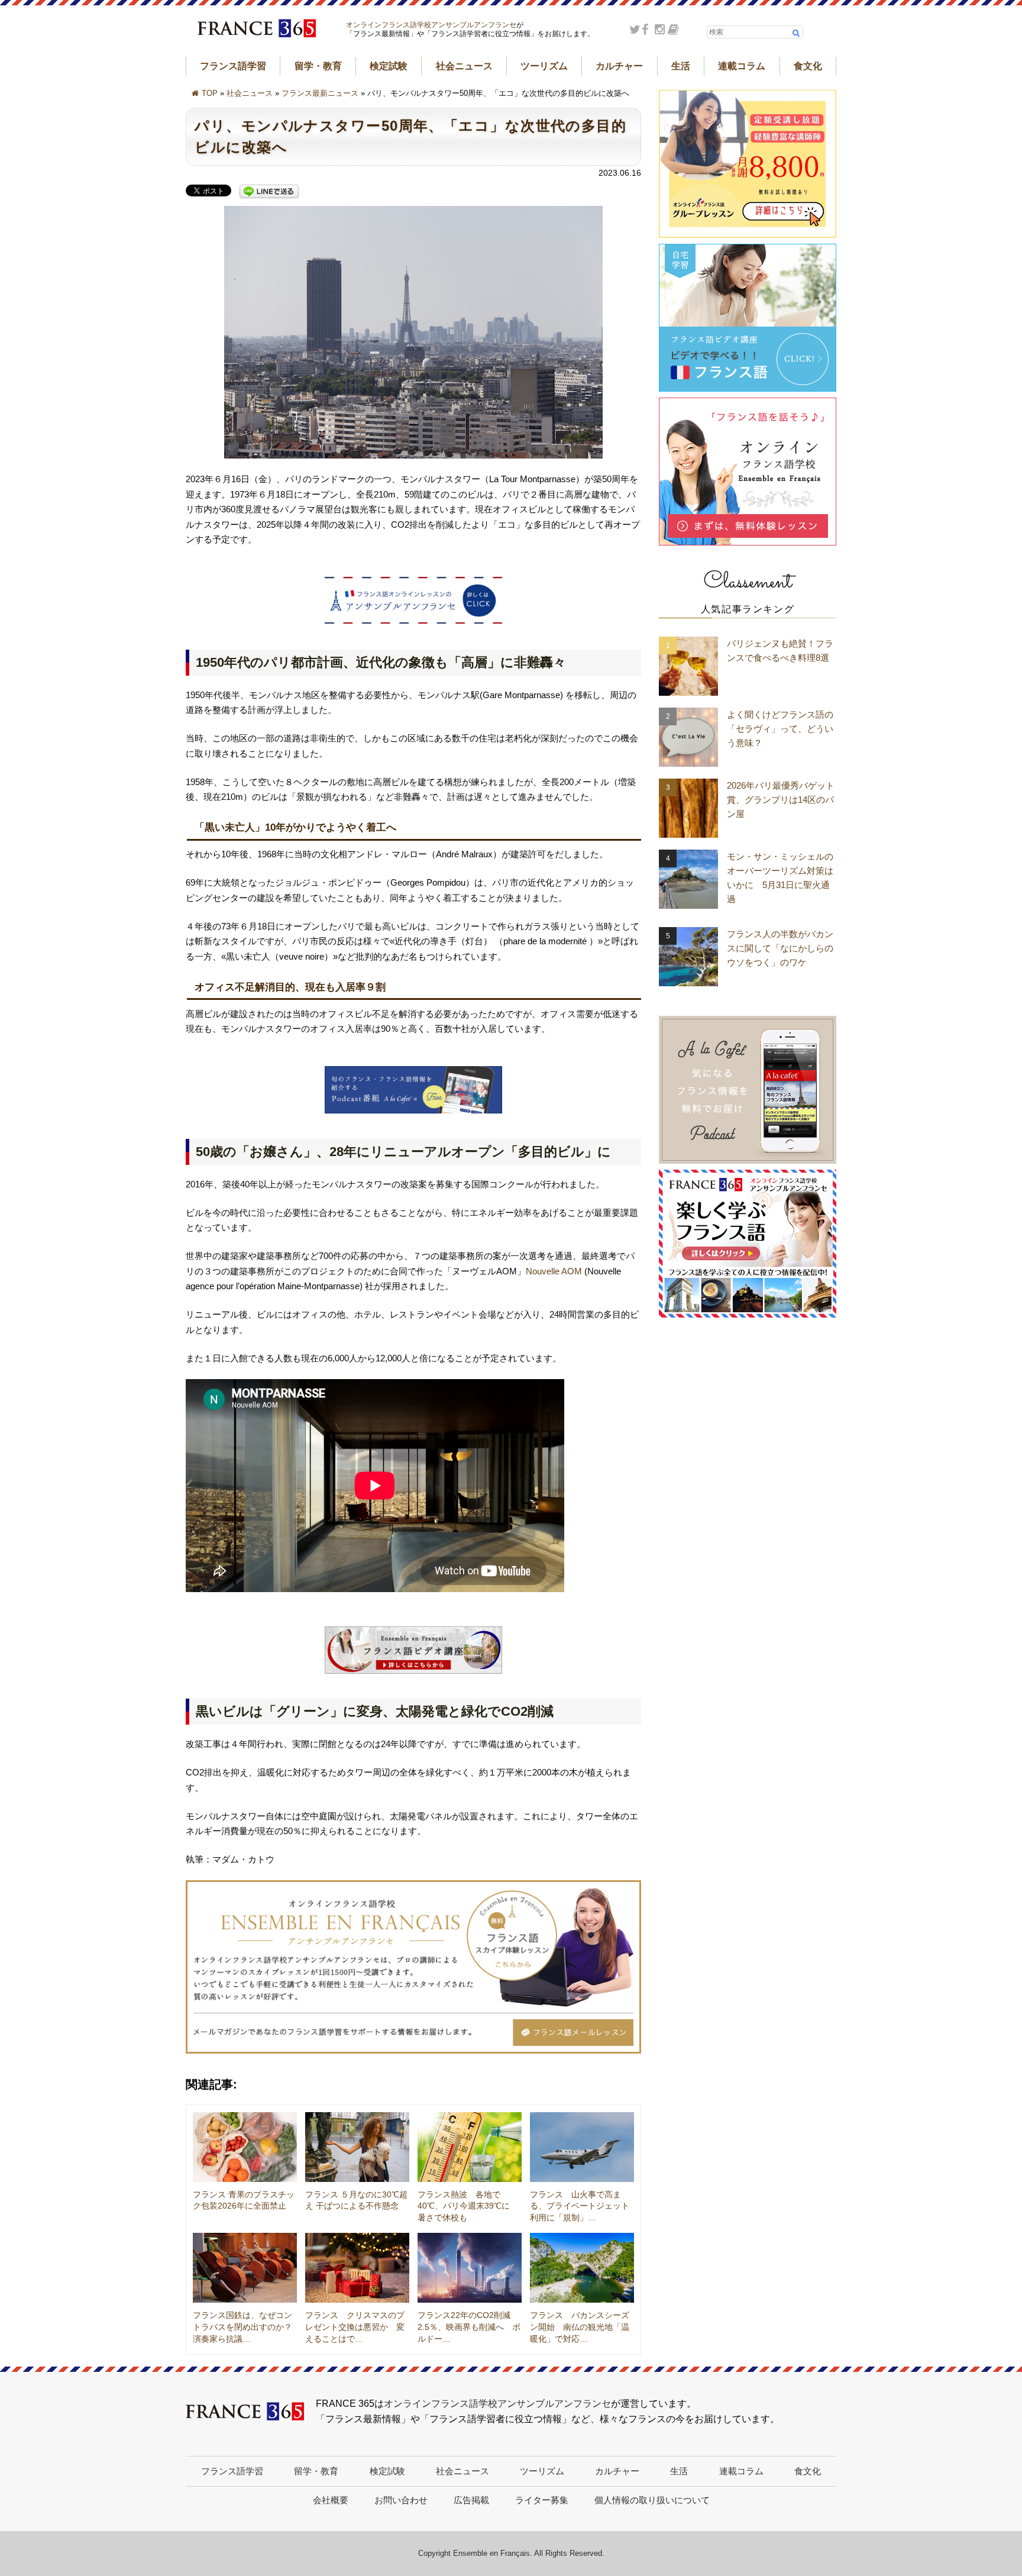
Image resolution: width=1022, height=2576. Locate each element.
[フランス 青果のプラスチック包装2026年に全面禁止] (245, 2147)
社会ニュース (464, 66)
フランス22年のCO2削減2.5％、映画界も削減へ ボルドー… (469, 2327)
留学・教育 (318, 66)
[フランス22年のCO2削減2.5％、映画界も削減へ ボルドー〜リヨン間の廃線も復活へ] (470, 2268)
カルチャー (619, 66)
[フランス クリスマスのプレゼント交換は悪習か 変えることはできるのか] (357, 2268)
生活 (681, 66)
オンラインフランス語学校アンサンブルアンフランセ (431, 25)
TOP (210, 93)
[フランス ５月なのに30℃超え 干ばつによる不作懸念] (357, 2147)
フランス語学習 (233, 66)
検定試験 (389, 66)
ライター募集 (542, 2500)
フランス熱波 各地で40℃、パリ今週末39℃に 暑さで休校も (468, 2206)
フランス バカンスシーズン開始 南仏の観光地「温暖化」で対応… (580, 2327)
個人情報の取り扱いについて (652, 2500)
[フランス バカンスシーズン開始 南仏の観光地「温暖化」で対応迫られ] (582, 2268)
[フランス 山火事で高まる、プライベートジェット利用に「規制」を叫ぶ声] (582, 2147)
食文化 (808, 66)
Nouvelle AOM (554, 1271)
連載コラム (742, 66)
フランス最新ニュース (320, 93)
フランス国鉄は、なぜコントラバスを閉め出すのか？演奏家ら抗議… (242, 2327)
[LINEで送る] (269, 192)
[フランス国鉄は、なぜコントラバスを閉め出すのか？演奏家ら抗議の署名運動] (245, 2268)
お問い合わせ (401, 2500)
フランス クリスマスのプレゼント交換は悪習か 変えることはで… (355, 2327)
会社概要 (331, 2500)
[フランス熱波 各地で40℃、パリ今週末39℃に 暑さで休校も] (470, 2147)
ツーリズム (544, 66)
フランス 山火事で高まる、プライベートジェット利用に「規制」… (580, 2206)
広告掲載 (471, 2500)
